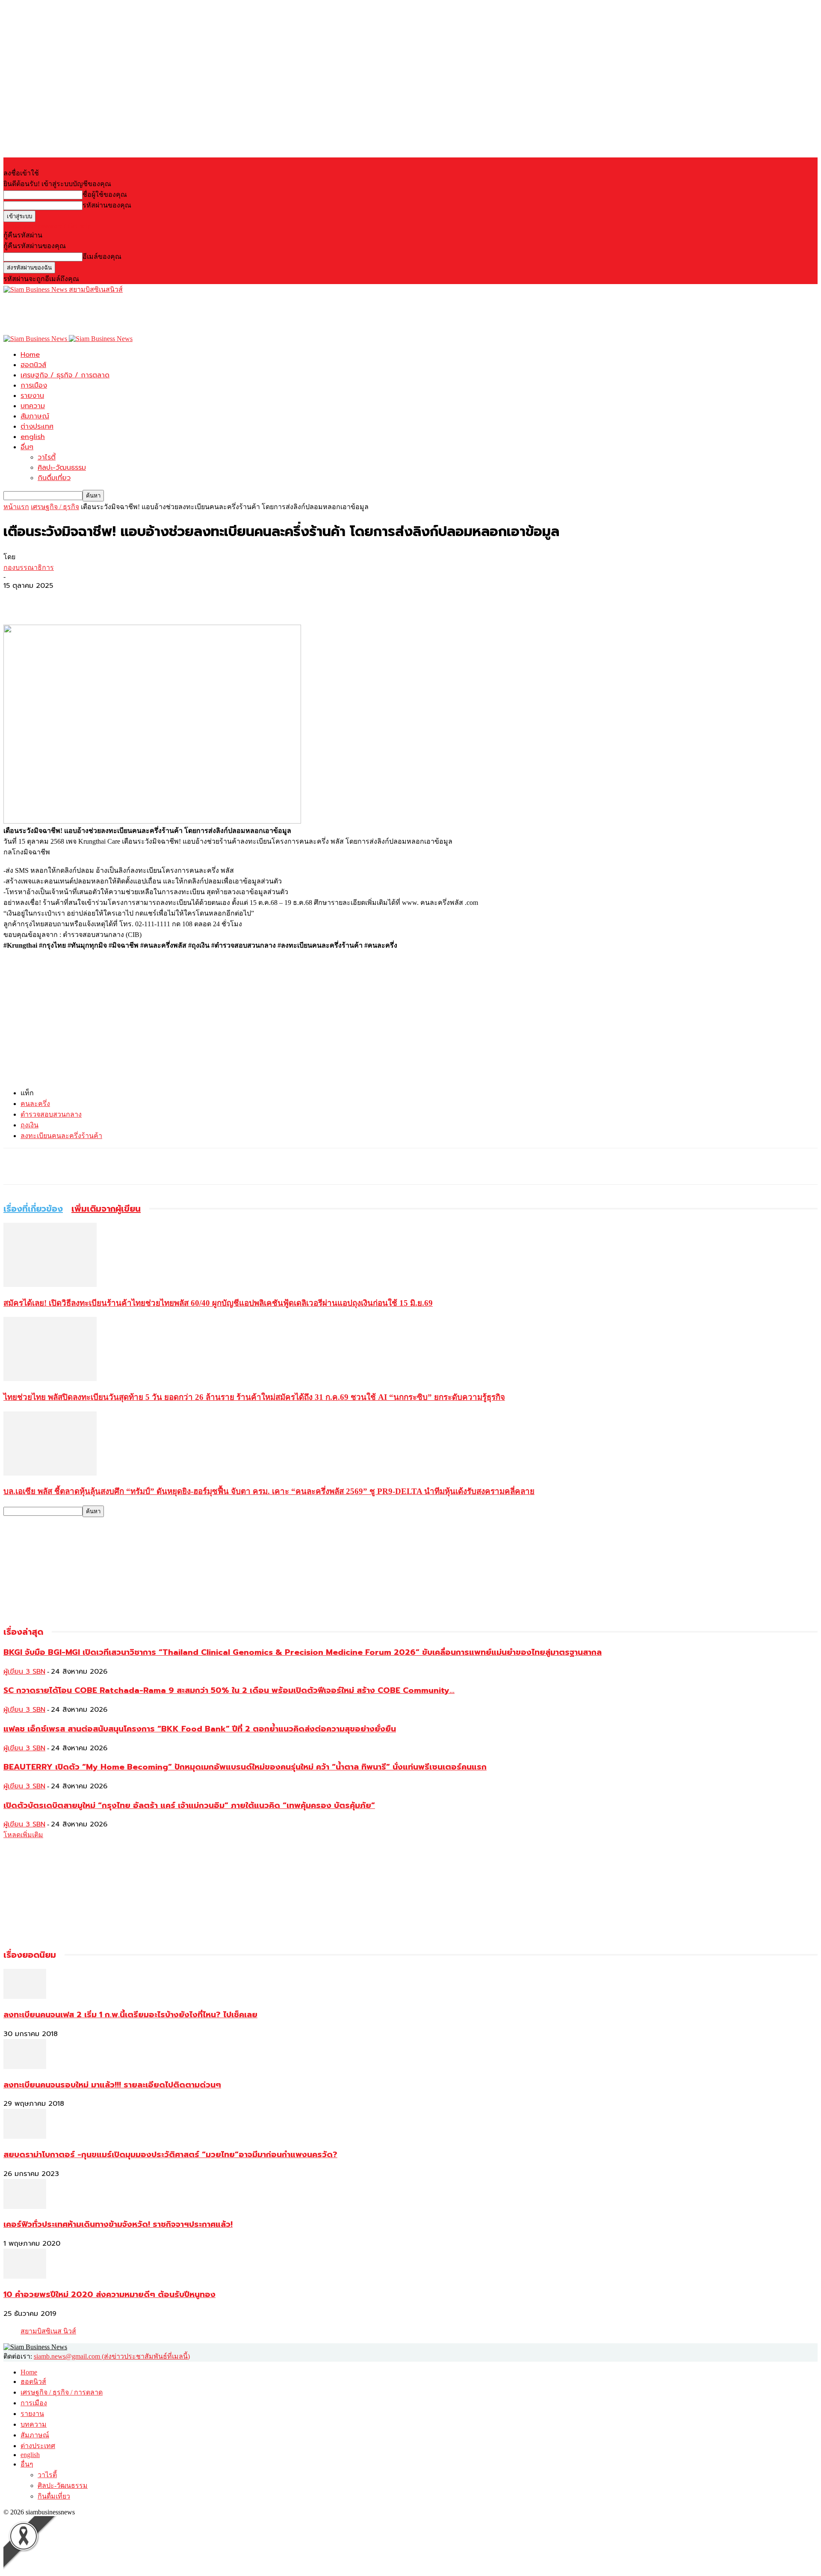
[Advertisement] (159, 314)
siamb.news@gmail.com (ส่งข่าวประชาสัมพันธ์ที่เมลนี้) (112, 2356)
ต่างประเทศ (37, 427)
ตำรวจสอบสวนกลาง (51, 1114)
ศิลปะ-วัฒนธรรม (62, 468)
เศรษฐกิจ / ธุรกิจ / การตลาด (65, 375)
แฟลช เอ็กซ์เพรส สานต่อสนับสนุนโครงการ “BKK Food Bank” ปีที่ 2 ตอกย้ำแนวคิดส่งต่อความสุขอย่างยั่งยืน (200, 1729)
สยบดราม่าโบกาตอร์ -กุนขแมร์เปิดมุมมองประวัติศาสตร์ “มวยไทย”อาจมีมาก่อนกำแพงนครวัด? (170, 2155)
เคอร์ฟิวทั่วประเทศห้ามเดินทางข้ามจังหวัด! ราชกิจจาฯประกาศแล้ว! (118, 2224)
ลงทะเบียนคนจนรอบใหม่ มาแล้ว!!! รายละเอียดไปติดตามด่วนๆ (112, 2085)
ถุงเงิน (30, 1125)
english (33, 437)
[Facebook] (18, 600)
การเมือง (34, 385)
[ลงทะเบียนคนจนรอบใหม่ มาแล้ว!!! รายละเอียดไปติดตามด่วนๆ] (25, 2067)
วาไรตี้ (47, 457)
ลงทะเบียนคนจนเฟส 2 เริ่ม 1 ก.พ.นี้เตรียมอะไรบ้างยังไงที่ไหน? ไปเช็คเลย (130, 2015)
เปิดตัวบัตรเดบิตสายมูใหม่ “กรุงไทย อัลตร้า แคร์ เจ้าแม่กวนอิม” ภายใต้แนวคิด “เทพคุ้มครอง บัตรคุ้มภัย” (189, 1805)
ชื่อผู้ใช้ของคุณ (105, 194)
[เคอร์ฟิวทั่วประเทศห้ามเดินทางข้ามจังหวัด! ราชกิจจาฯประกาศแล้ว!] (25, 2207)
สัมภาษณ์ (35, 416)
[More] (80, 600)
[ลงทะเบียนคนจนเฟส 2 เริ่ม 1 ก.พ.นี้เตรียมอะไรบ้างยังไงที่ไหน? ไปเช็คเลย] (25, 1996)
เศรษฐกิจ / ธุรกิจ (55, 507)
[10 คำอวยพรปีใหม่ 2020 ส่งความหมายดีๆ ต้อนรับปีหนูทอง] (25, 2276)
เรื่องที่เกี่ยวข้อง (33, 1209)
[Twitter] (48, 600)
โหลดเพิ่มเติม (23, 1835)
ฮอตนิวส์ (33, 365)
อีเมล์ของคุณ (102, 256)
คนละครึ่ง (35, 1104)
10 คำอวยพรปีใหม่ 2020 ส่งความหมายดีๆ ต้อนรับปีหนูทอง (109, 2294)
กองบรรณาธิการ (29, 568)
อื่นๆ (27, 447)
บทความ (33, 406)
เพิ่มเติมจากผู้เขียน (106, 1209)
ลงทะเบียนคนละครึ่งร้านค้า (61, 1136)
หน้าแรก (16, 507)
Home (30, 355)
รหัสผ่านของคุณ (107, 205)
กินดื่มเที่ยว (54, 478)
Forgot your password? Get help (47, 226)
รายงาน (32, 396)
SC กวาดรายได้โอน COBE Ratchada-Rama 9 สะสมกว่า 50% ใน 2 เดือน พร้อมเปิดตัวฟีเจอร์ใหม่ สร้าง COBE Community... (229, 1690)
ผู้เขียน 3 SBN (24, 1672)
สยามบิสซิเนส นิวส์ (48, 2331)
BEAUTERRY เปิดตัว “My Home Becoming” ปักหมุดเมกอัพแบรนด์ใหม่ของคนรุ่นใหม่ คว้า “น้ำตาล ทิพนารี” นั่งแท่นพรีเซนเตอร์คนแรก (245, 1767)
